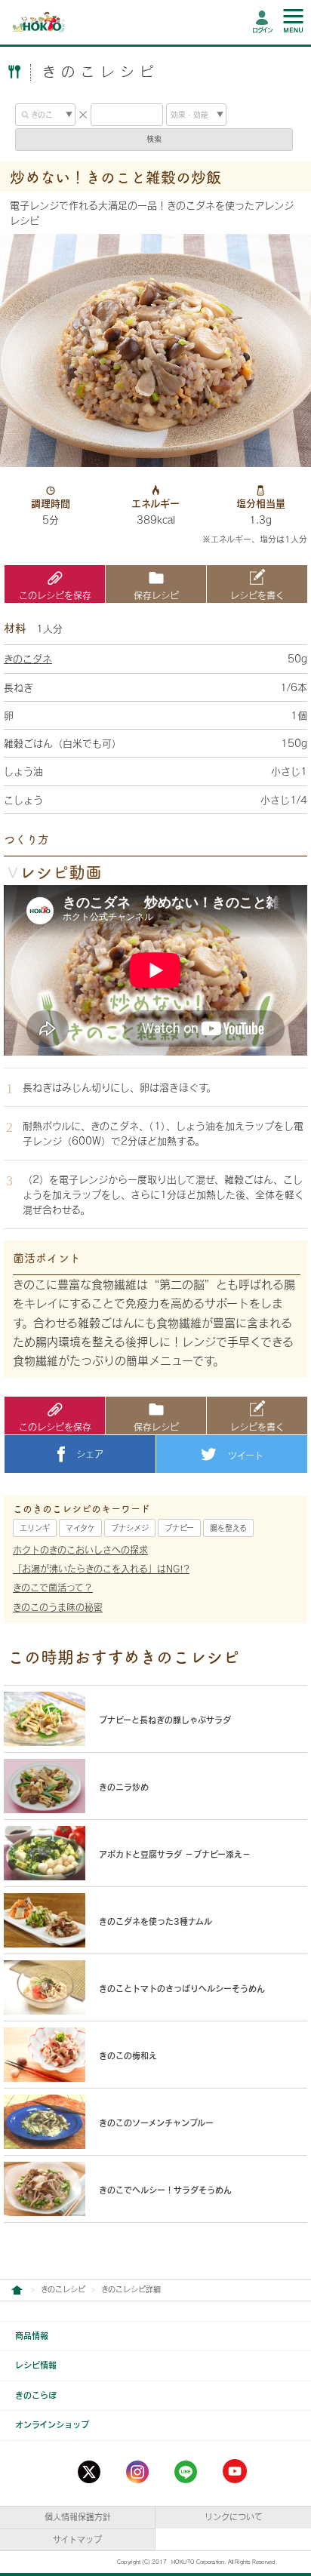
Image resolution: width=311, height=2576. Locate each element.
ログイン (262, 30)
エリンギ (35, 1528)
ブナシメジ (130, 1528)
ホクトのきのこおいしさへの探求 (80, 1550)
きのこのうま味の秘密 (58, 1607)
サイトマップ (77, 2539)
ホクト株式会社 (17, 2290)
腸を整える (228, 1528)
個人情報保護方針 (78, 2517)
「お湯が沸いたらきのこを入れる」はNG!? (101, 1569)
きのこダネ (28, 659)
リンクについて (234, 2517)
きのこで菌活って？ (53, 1588)
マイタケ (80, 1528)
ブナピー (179, 1528)
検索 (154, 139)
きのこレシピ (63, 2289)
